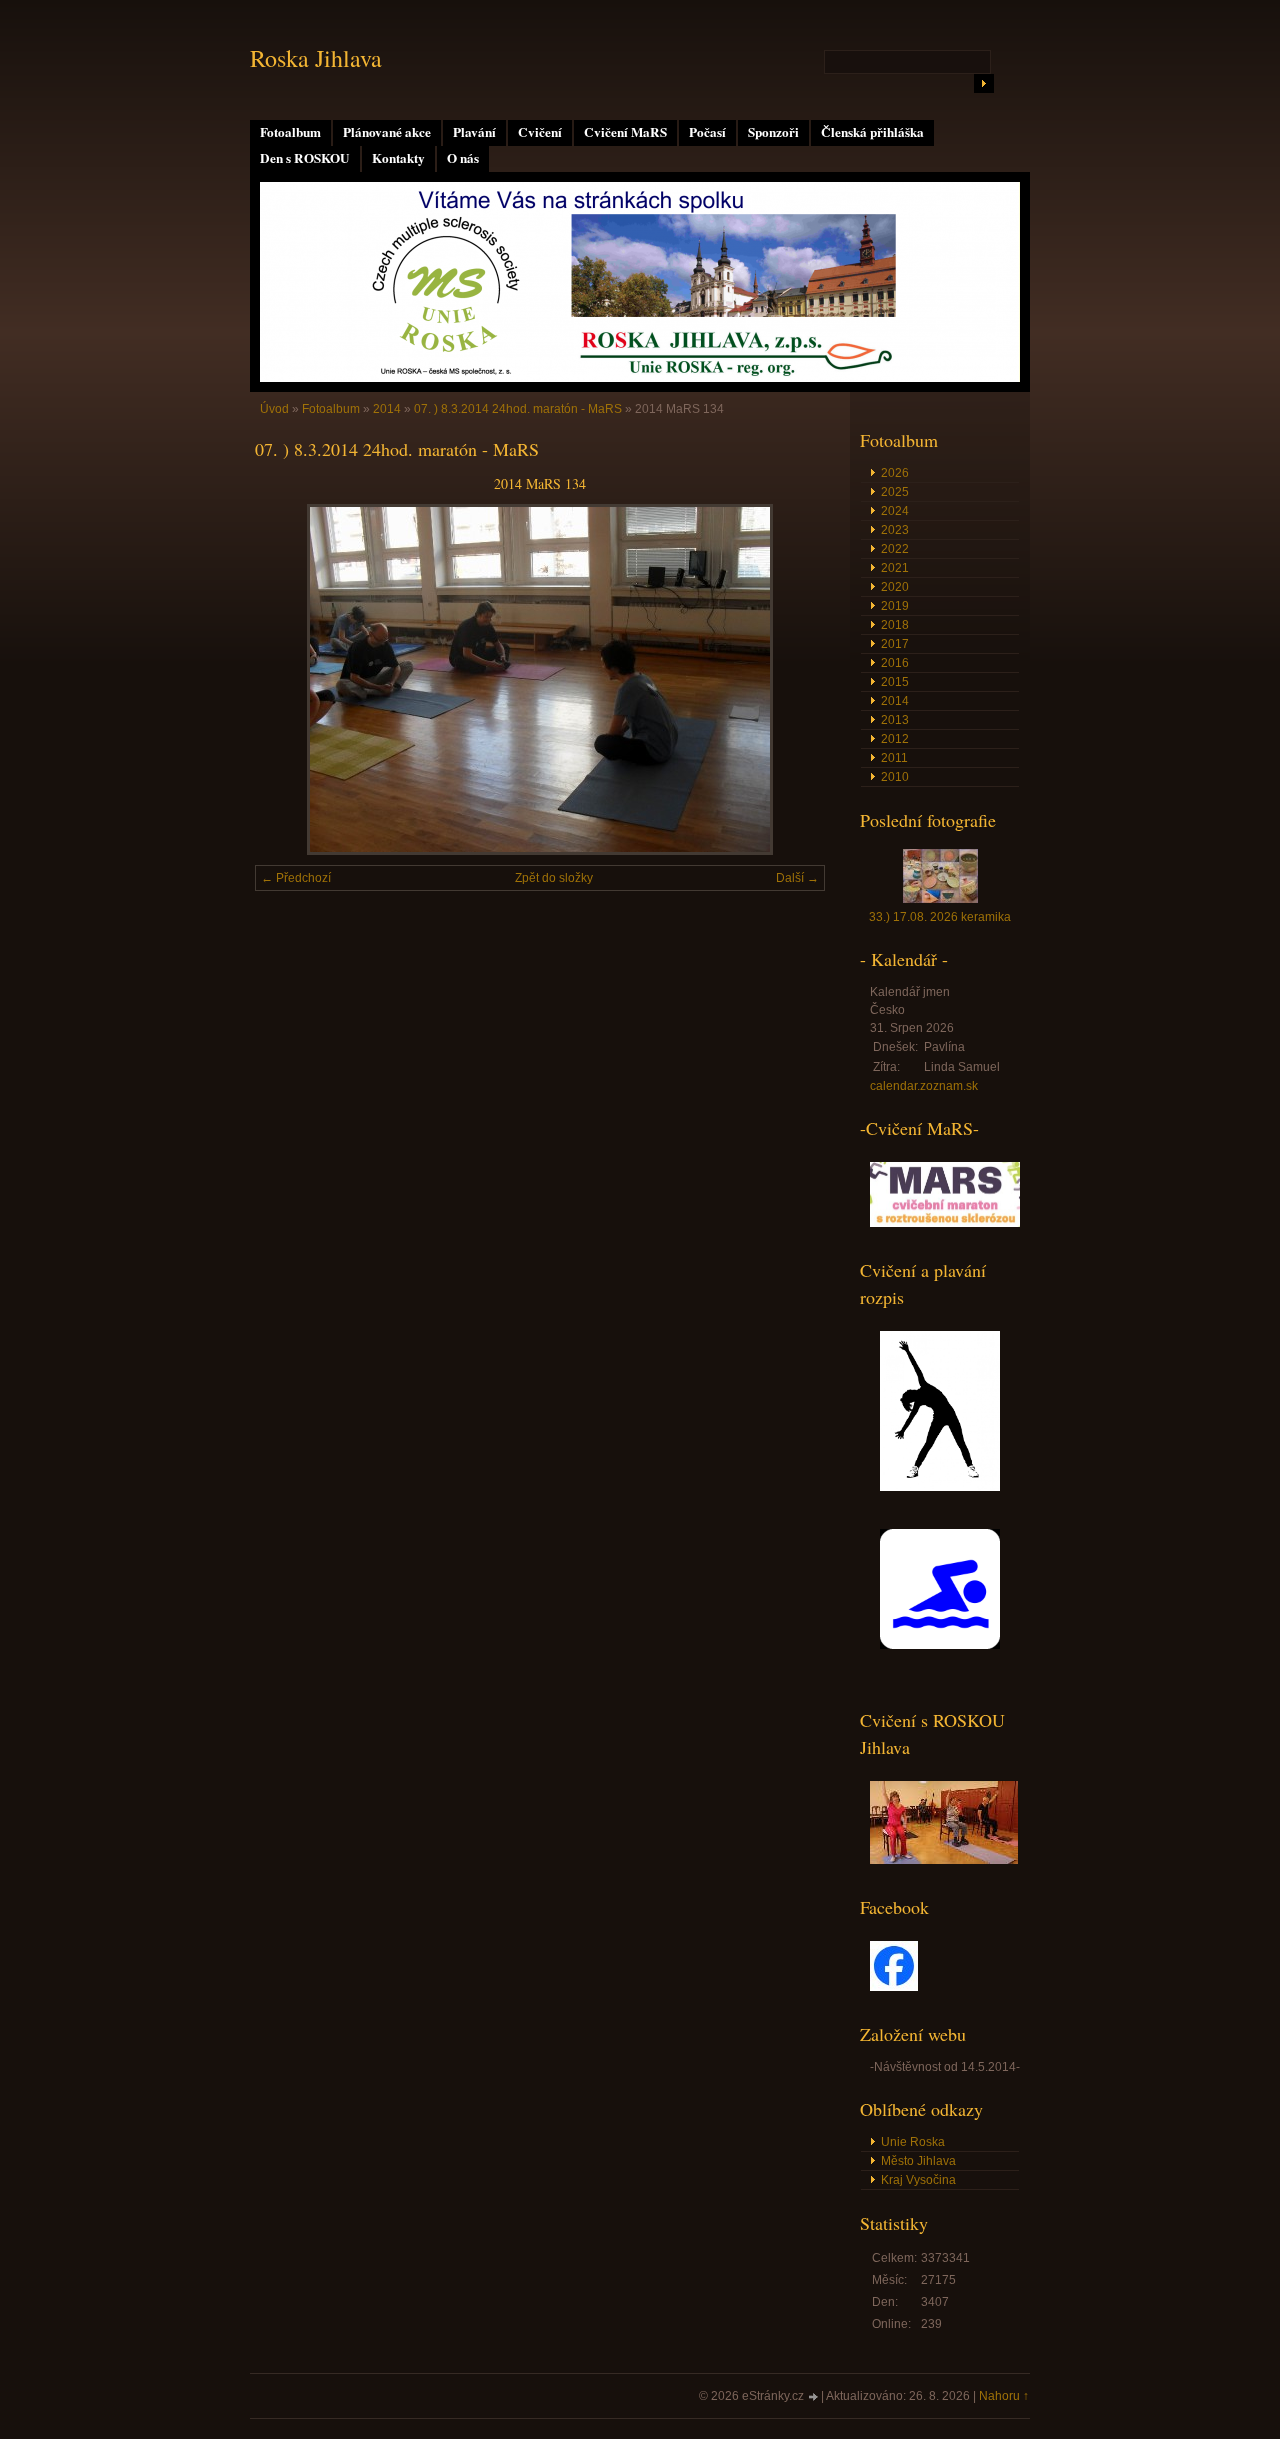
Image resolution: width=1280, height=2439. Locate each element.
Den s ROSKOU (305, 158)
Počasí (707, 132)
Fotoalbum (290, 132)
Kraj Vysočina (918, 2180)
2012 (895, 739)
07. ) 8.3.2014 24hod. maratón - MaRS (518, 409)
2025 (895, 492)
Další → (797, 878)
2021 (895, 568)
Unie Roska (913, 2142)
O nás (463, 158)
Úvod (274, 409)
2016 (895, 663)
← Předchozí (296, 878)
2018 (895, 625)
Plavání (474, 132)
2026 (895, 473)
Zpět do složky (554, 878)
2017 (895, 644)
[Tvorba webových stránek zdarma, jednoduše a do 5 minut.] (814, 2397)
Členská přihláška (872, 132)
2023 (895, 530)
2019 (895, 606)
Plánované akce (387, 132)
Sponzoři (773, 132)
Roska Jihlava (316, 58)
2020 (895, 587)
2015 (895, 682)
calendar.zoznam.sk (924, 1086)
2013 (895, 720)
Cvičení (540, 132)
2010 (895, 777)
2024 (895, 511)
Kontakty (398, 158)
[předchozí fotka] (287, 679)
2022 (895, 549)
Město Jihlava (918, 2161)
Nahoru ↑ (1004, 2396)
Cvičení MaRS (625, 132)
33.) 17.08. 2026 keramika (940, 917)
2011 (894, 758)
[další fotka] (792, 679)
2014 (387, 409)
